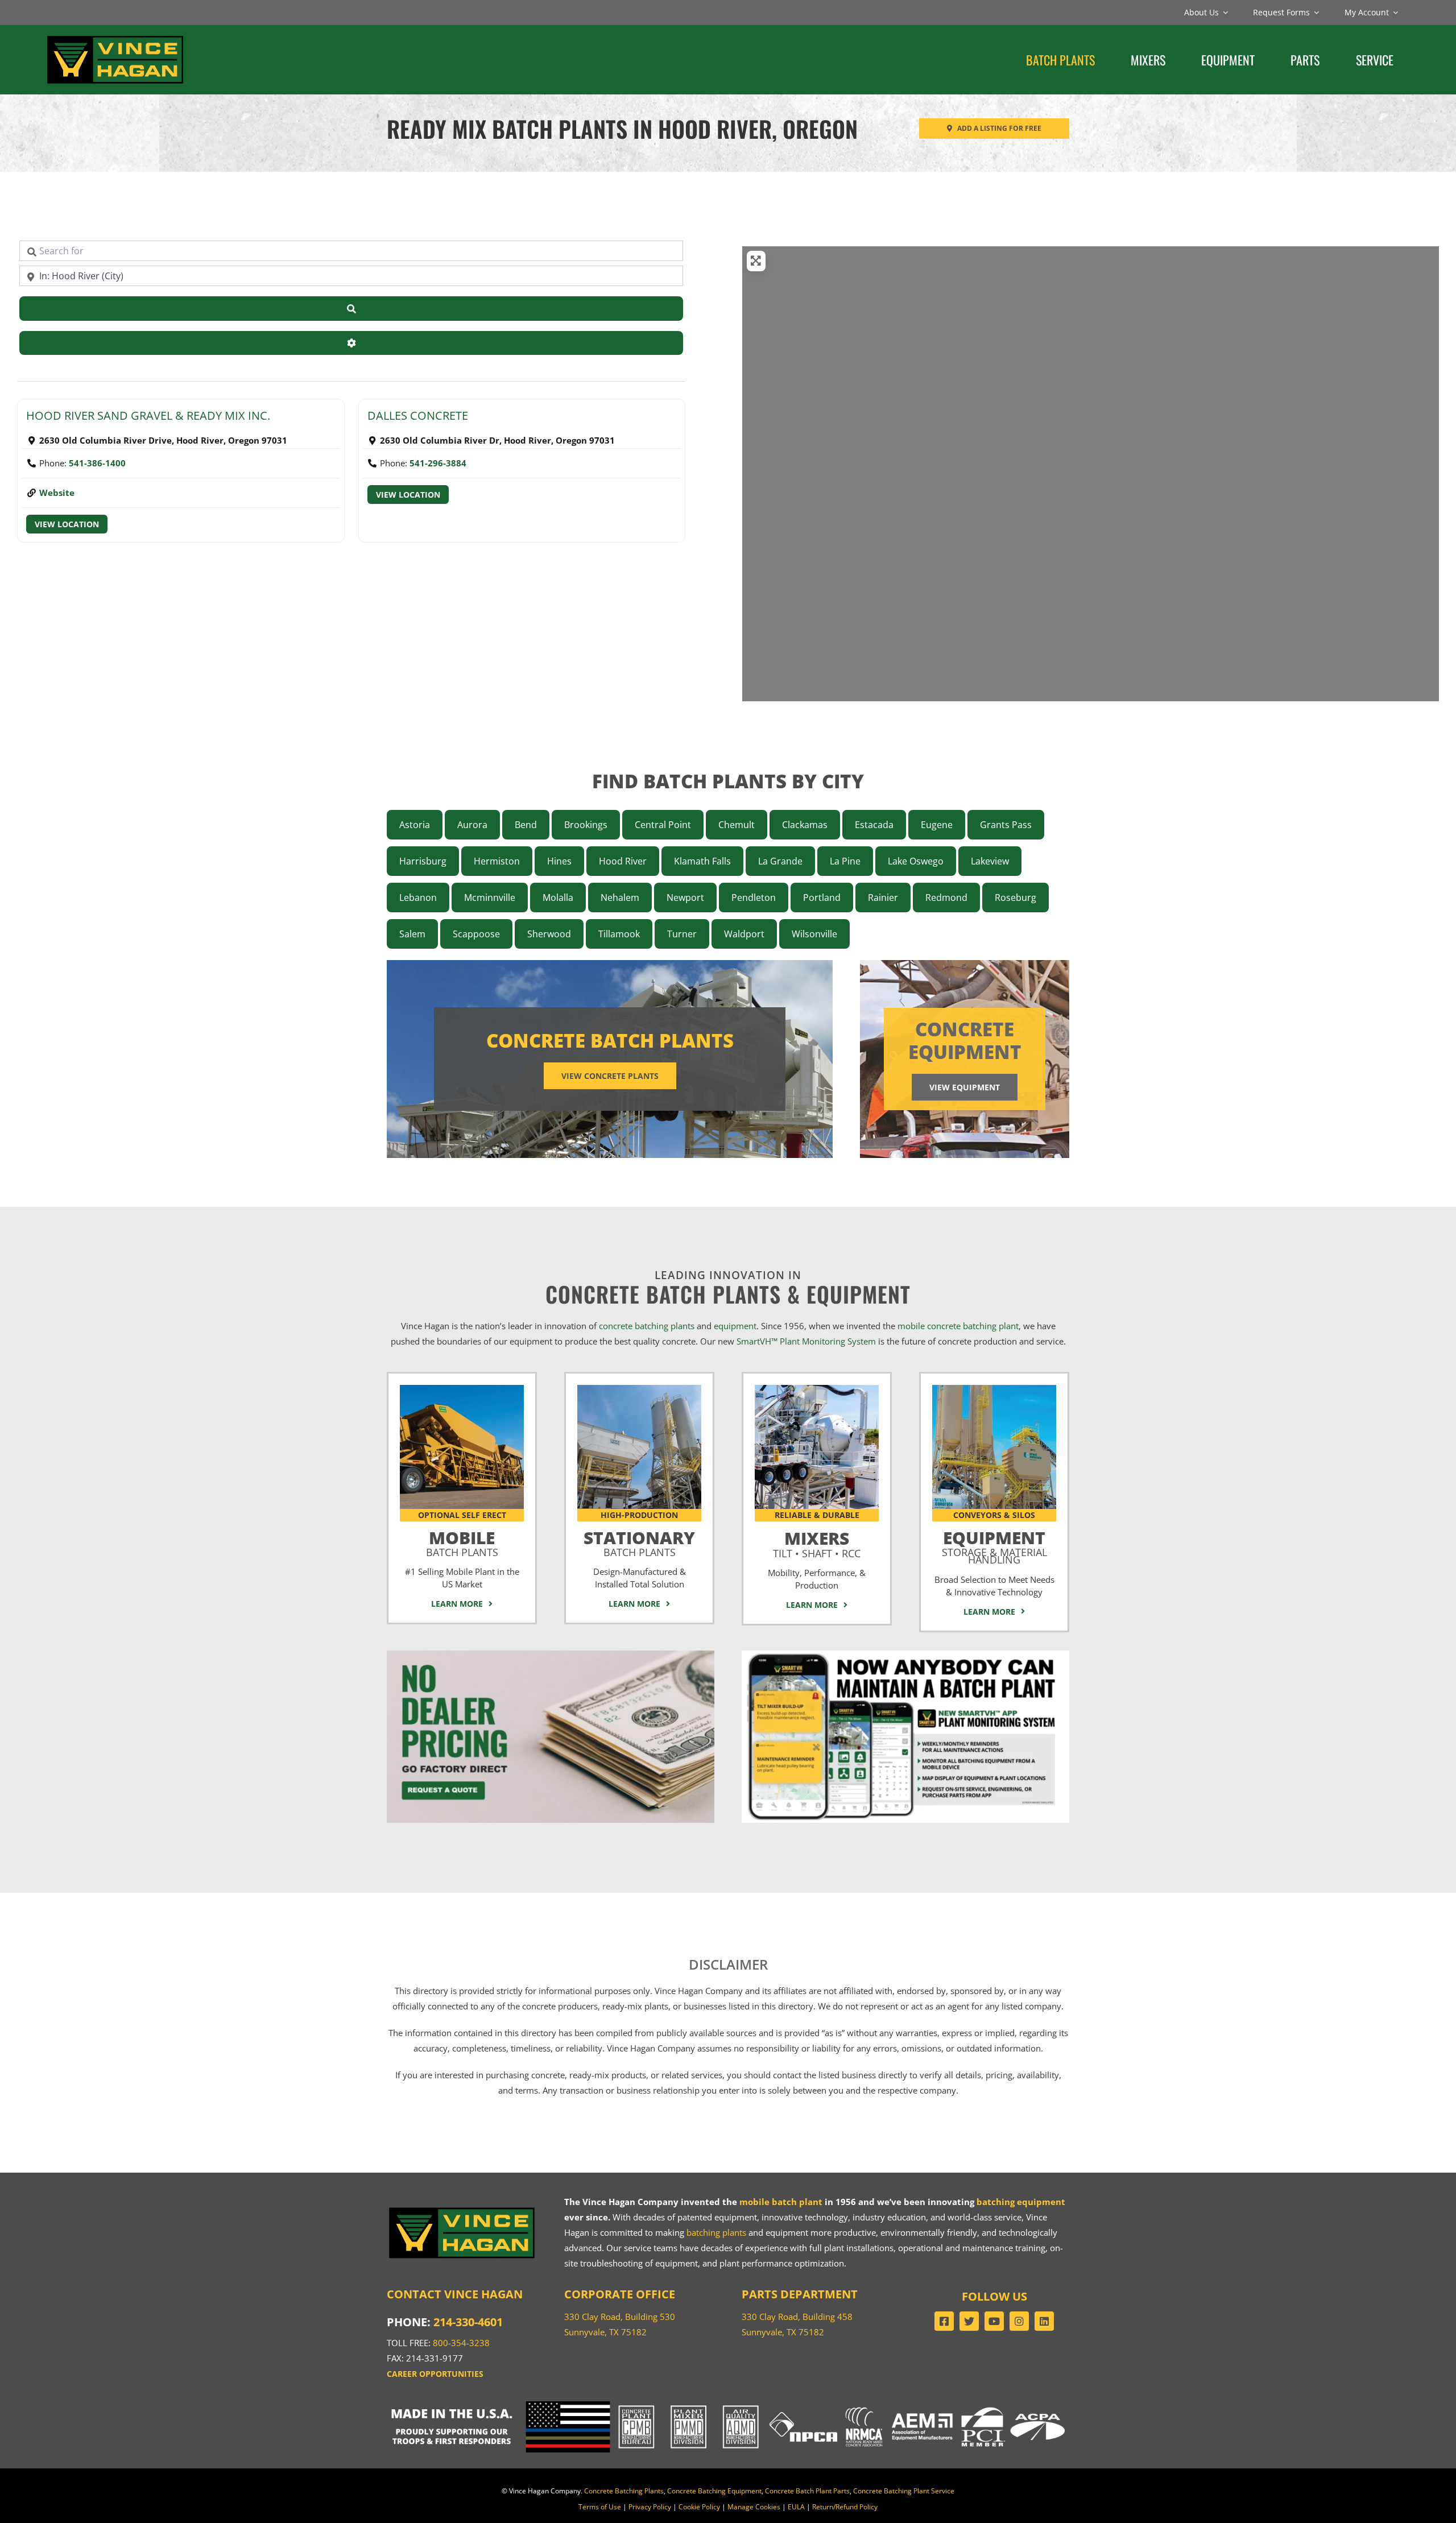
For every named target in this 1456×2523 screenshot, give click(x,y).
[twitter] (969, 2321)
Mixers (817, 1542)
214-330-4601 (468, 2322)
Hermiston (497, 861)
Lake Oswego (916, 861)
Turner (682, 934)
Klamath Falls (702, 861)
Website (57, 493)
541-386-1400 (97, 463)
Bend (526, 825)
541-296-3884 (438, 463)
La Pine (845, 861)
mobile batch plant (781, 2202)
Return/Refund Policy (845, 2507)
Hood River (623, 861)
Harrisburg (423, 861)
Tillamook (619, 934)
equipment (735, 1326)
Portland (822, 897)
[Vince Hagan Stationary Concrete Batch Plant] (639, 1389)
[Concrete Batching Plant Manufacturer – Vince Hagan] (115, 37)
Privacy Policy (650, 2507)
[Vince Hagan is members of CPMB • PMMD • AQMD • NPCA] (728, 2405)
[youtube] (994, 2321)
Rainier (883, 897)
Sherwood (549, 934)
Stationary (639, 1541)
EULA (796, 2507)
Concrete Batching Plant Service (904, 2491)
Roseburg (1016, 897)
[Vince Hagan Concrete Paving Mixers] (817, 1389)
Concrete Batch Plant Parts (807, 2491)
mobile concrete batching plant (958, 1326)
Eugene (937, 825)
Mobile (462, 1541)
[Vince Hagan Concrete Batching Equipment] (994, 1389)
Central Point (663, 825)
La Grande (780, 861)
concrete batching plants (647, 1326)
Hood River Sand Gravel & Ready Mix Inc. (148, 415)
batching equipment (1021, 2202)
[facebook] (944, 2321)
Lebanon (418, 897)
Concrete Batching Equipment (714, 2491)
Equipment (994, 1545)
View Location (67, 524)
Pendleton (754, 897)
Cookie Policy (699, 2507)
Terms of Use (600, 2507)
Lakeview (990, 861)
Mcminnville (490, 897)
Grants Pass (1006, 825)
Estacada (874, 825)
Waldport (744, 934)
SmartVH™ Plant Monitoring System (806, 1341)
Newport (685, 897)
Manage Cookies (754, 2507)
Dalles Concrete (418, 415)
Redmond (946, 897)
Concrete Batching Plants (624, 2491)
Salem (412, 934)
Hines (559, 861)
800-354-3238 (461, 2343)
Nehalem (620, 897)
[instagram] (1019, 2321)
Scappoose (476, 934)
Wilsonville (814, 934)
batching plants (716, 2232)
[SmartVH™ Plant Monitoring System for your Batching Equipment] (905, 1655)
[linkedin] (1044, 2321)
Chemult (737, 825)
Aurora (472, 825)
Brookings (586, 825)
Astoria (415, 825)
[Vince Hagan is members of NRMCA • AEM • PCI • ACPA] (955, 2405)
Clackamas (805, 825)
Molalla (558, 897)
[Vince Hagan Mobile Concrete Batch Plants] (462, 1389)
